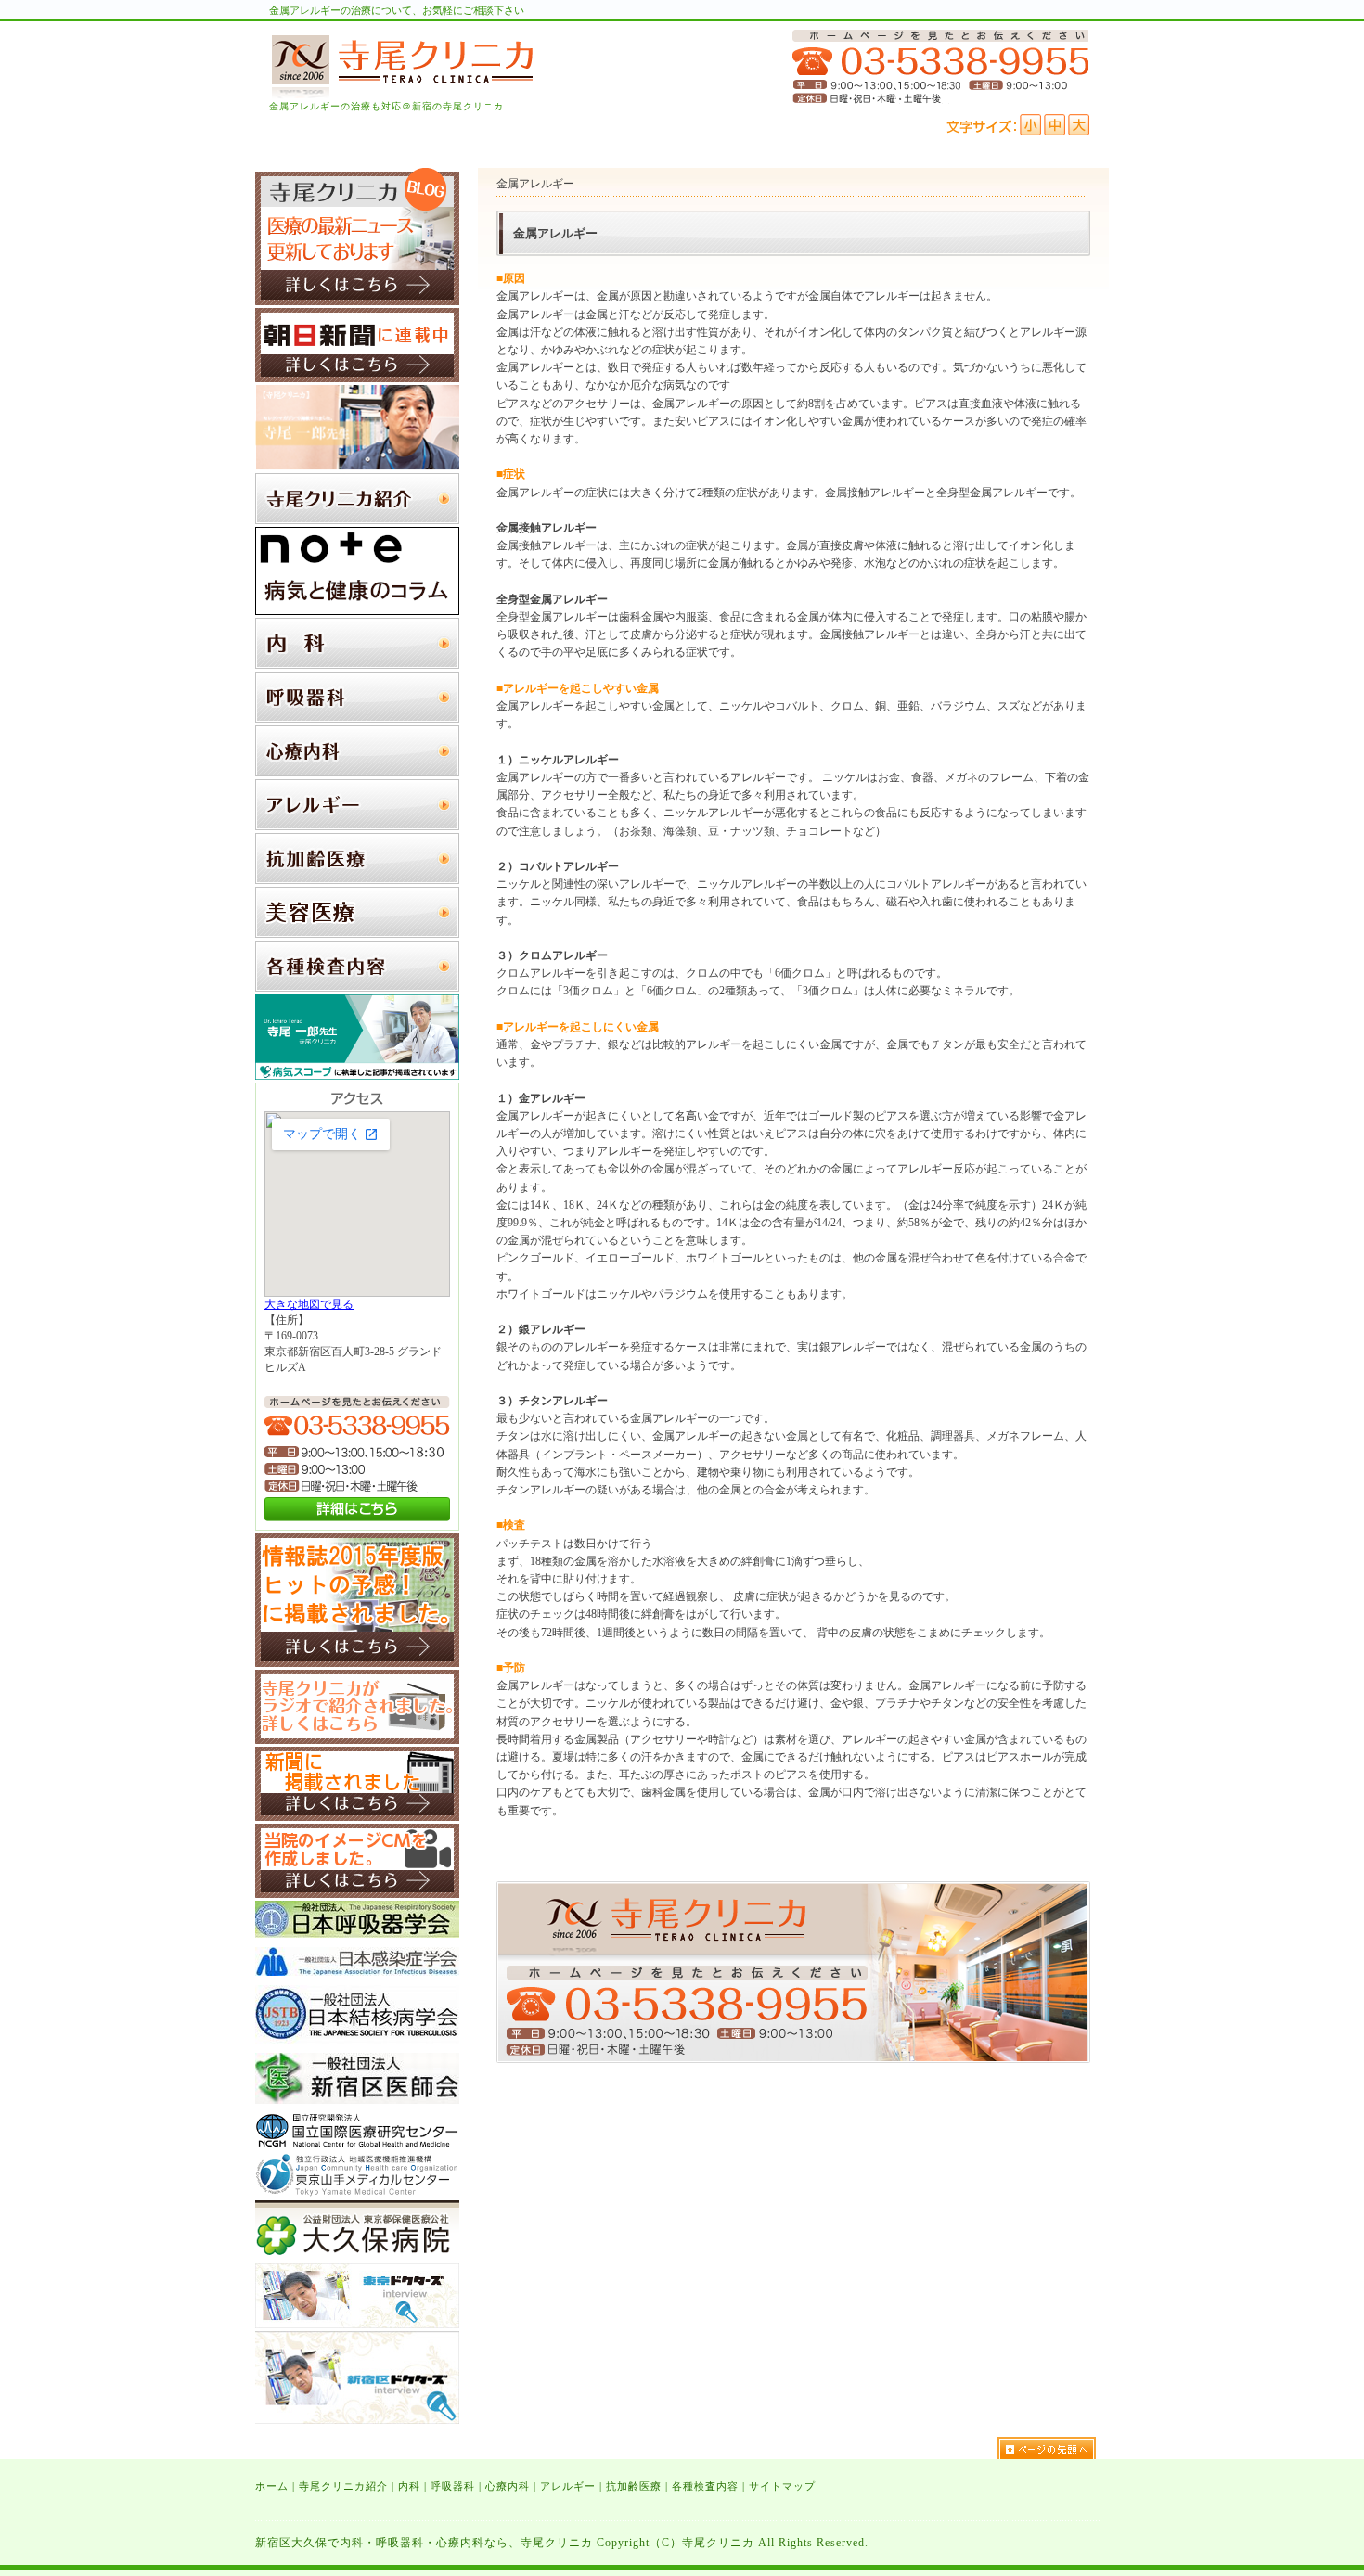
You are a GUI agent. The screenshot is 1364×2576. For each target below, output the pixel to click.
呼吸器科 (453, 2486)
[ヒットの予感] (357, 1663)
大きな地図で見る (309, 1304)
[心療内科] (357, 773)
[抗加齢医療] (357, 880)
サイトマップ (782, 2486)
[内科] (357, 665)
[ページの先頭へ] (1053, 2448)
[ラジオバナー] (357, 1740)
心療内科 (508, 2486)
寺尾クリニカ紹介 (343, 2486)
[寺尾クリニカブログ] (357, 301)
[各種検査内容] (357, 988)
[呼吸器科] (357, 719)
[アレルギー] (357, 827)
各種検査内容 (705, 2486)
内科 (409, 2486)
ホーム (272, 2486)
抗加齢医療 (634, 2486)
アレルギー (568, 2486)
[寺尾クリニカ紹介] (357, 520)
